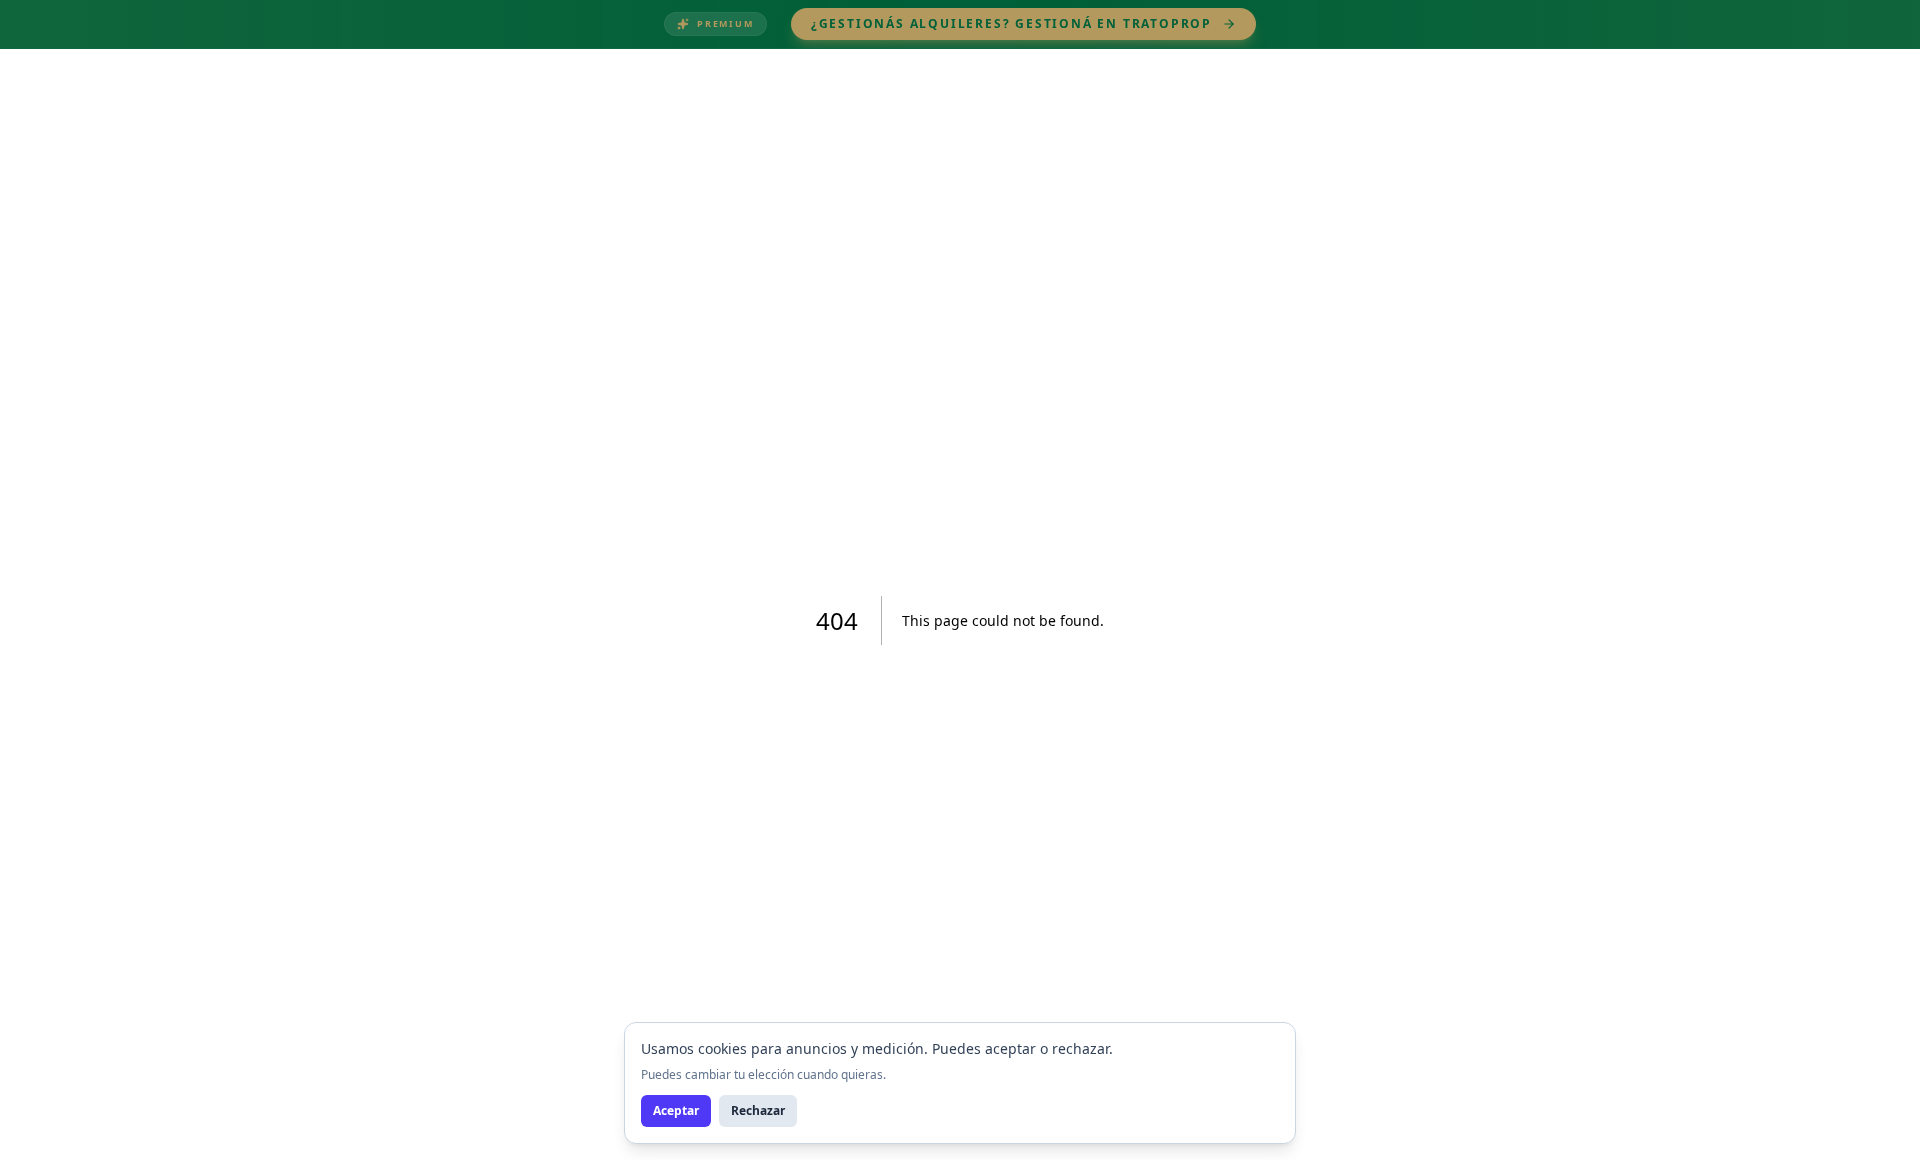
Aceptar (676, 1110)
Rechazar (758, 1110)
